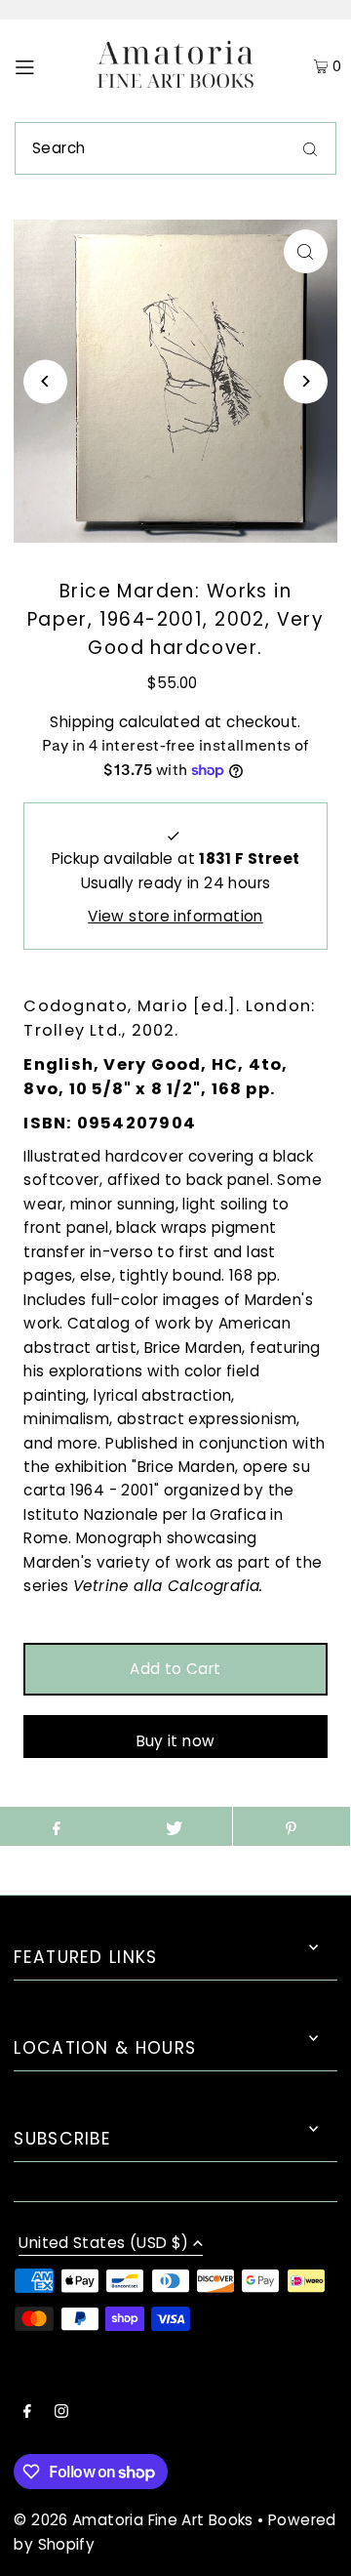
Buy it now (176, 1741)
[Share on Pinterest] (292, 1826)
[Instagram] (61, 2413)
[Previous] (45, 381)
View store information (175, 916)
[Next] (306, 381)
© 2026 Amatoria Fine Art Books (133, 2520)
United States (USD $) (103, 2244)
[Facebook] (27, 2413)
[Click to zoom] (306, 251)
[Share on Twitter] (174, 1826)
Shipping (82, 722)
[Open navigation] (43, 66)
